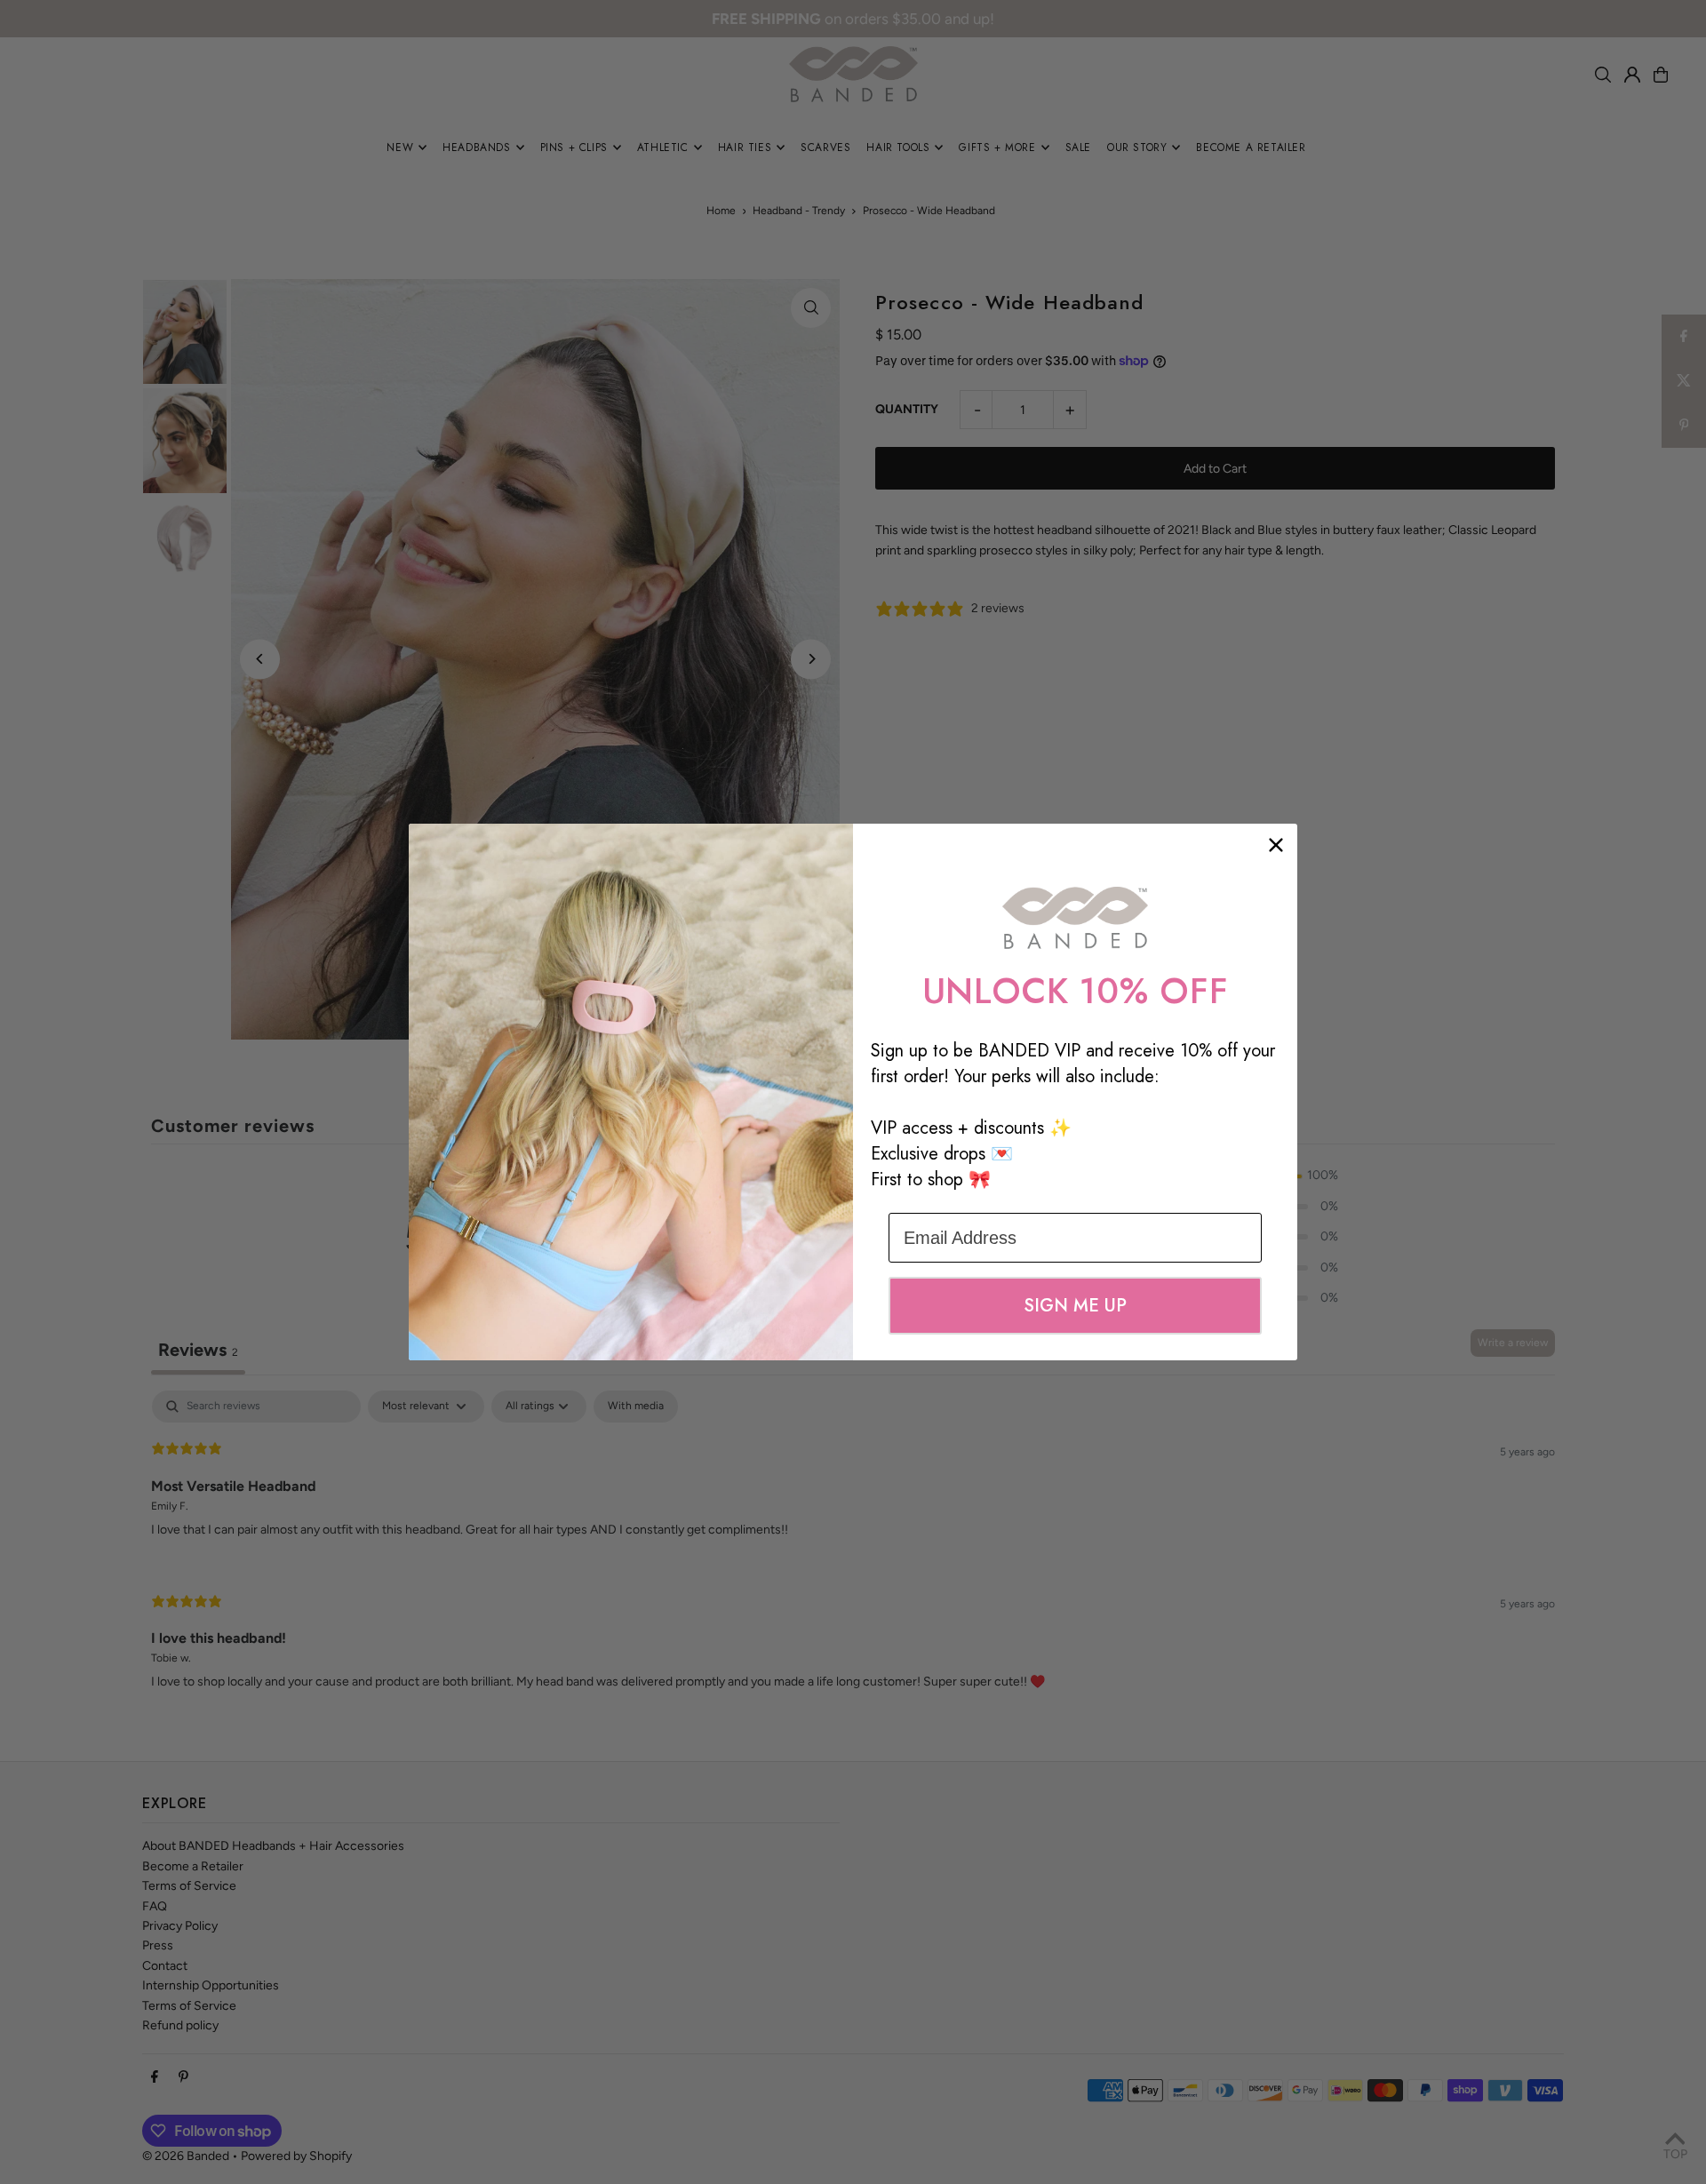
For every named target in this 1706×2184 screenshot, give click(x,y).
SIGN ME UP (1075, 1306)
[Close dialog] (1276, 845)
